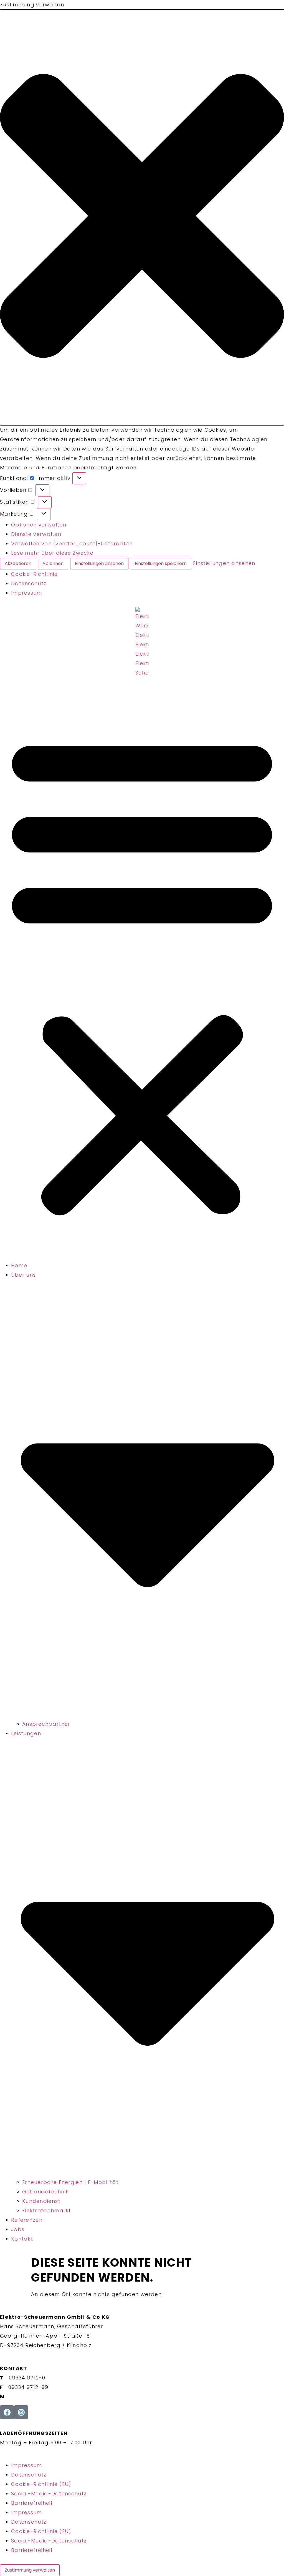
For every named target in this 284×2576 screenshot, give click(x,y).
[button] (142, 217)
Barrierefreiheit (32, 2503)
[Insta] (21, 2412)
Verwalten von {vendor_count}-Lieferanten (72, 544)
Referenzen (27, 2220)
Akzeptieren (18, 563)
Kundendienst (41, 2201)
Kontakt (22, 2239)
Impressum (27, 593)
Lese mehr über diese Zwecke (52, 553)
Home (19, 1265)
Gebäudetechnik (45, 2192)
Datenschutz (29, 583)
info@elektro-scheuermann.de (51, 2396)
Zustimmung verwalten (30, 2570)
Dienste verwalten (36, 534)
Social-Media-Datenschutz (49, 2494)
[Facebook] (7, 2412)
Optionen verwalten (39, 525)
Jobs (18, 2229)
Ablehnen (53, 563)
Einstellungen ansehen (99, 563)
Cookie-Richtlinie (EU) (41, 2484)
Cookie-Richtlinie (34, 574)
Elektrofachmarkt (47, 2210)
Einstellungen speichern (161, 563)
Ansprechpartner (46, 1724)
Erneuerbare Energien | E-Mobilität (70, 2182)
